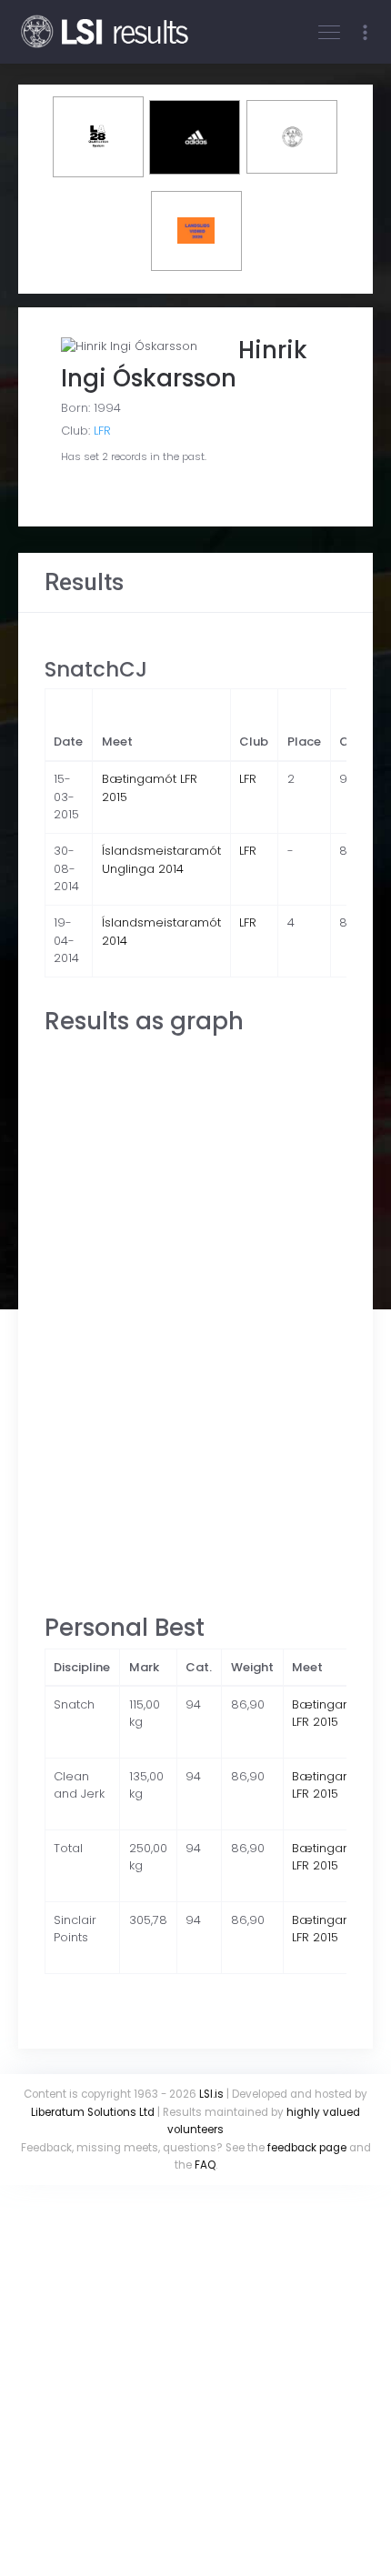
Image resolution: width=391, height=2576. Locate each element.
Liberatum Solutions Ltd (93, 2112)
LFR (102, 431)
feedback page (307, 2148)
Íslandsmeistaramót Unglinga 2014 (161, 860)
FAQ (205, 2165)
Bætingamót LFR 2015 (329, 1714)
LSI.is (211, 2094)
